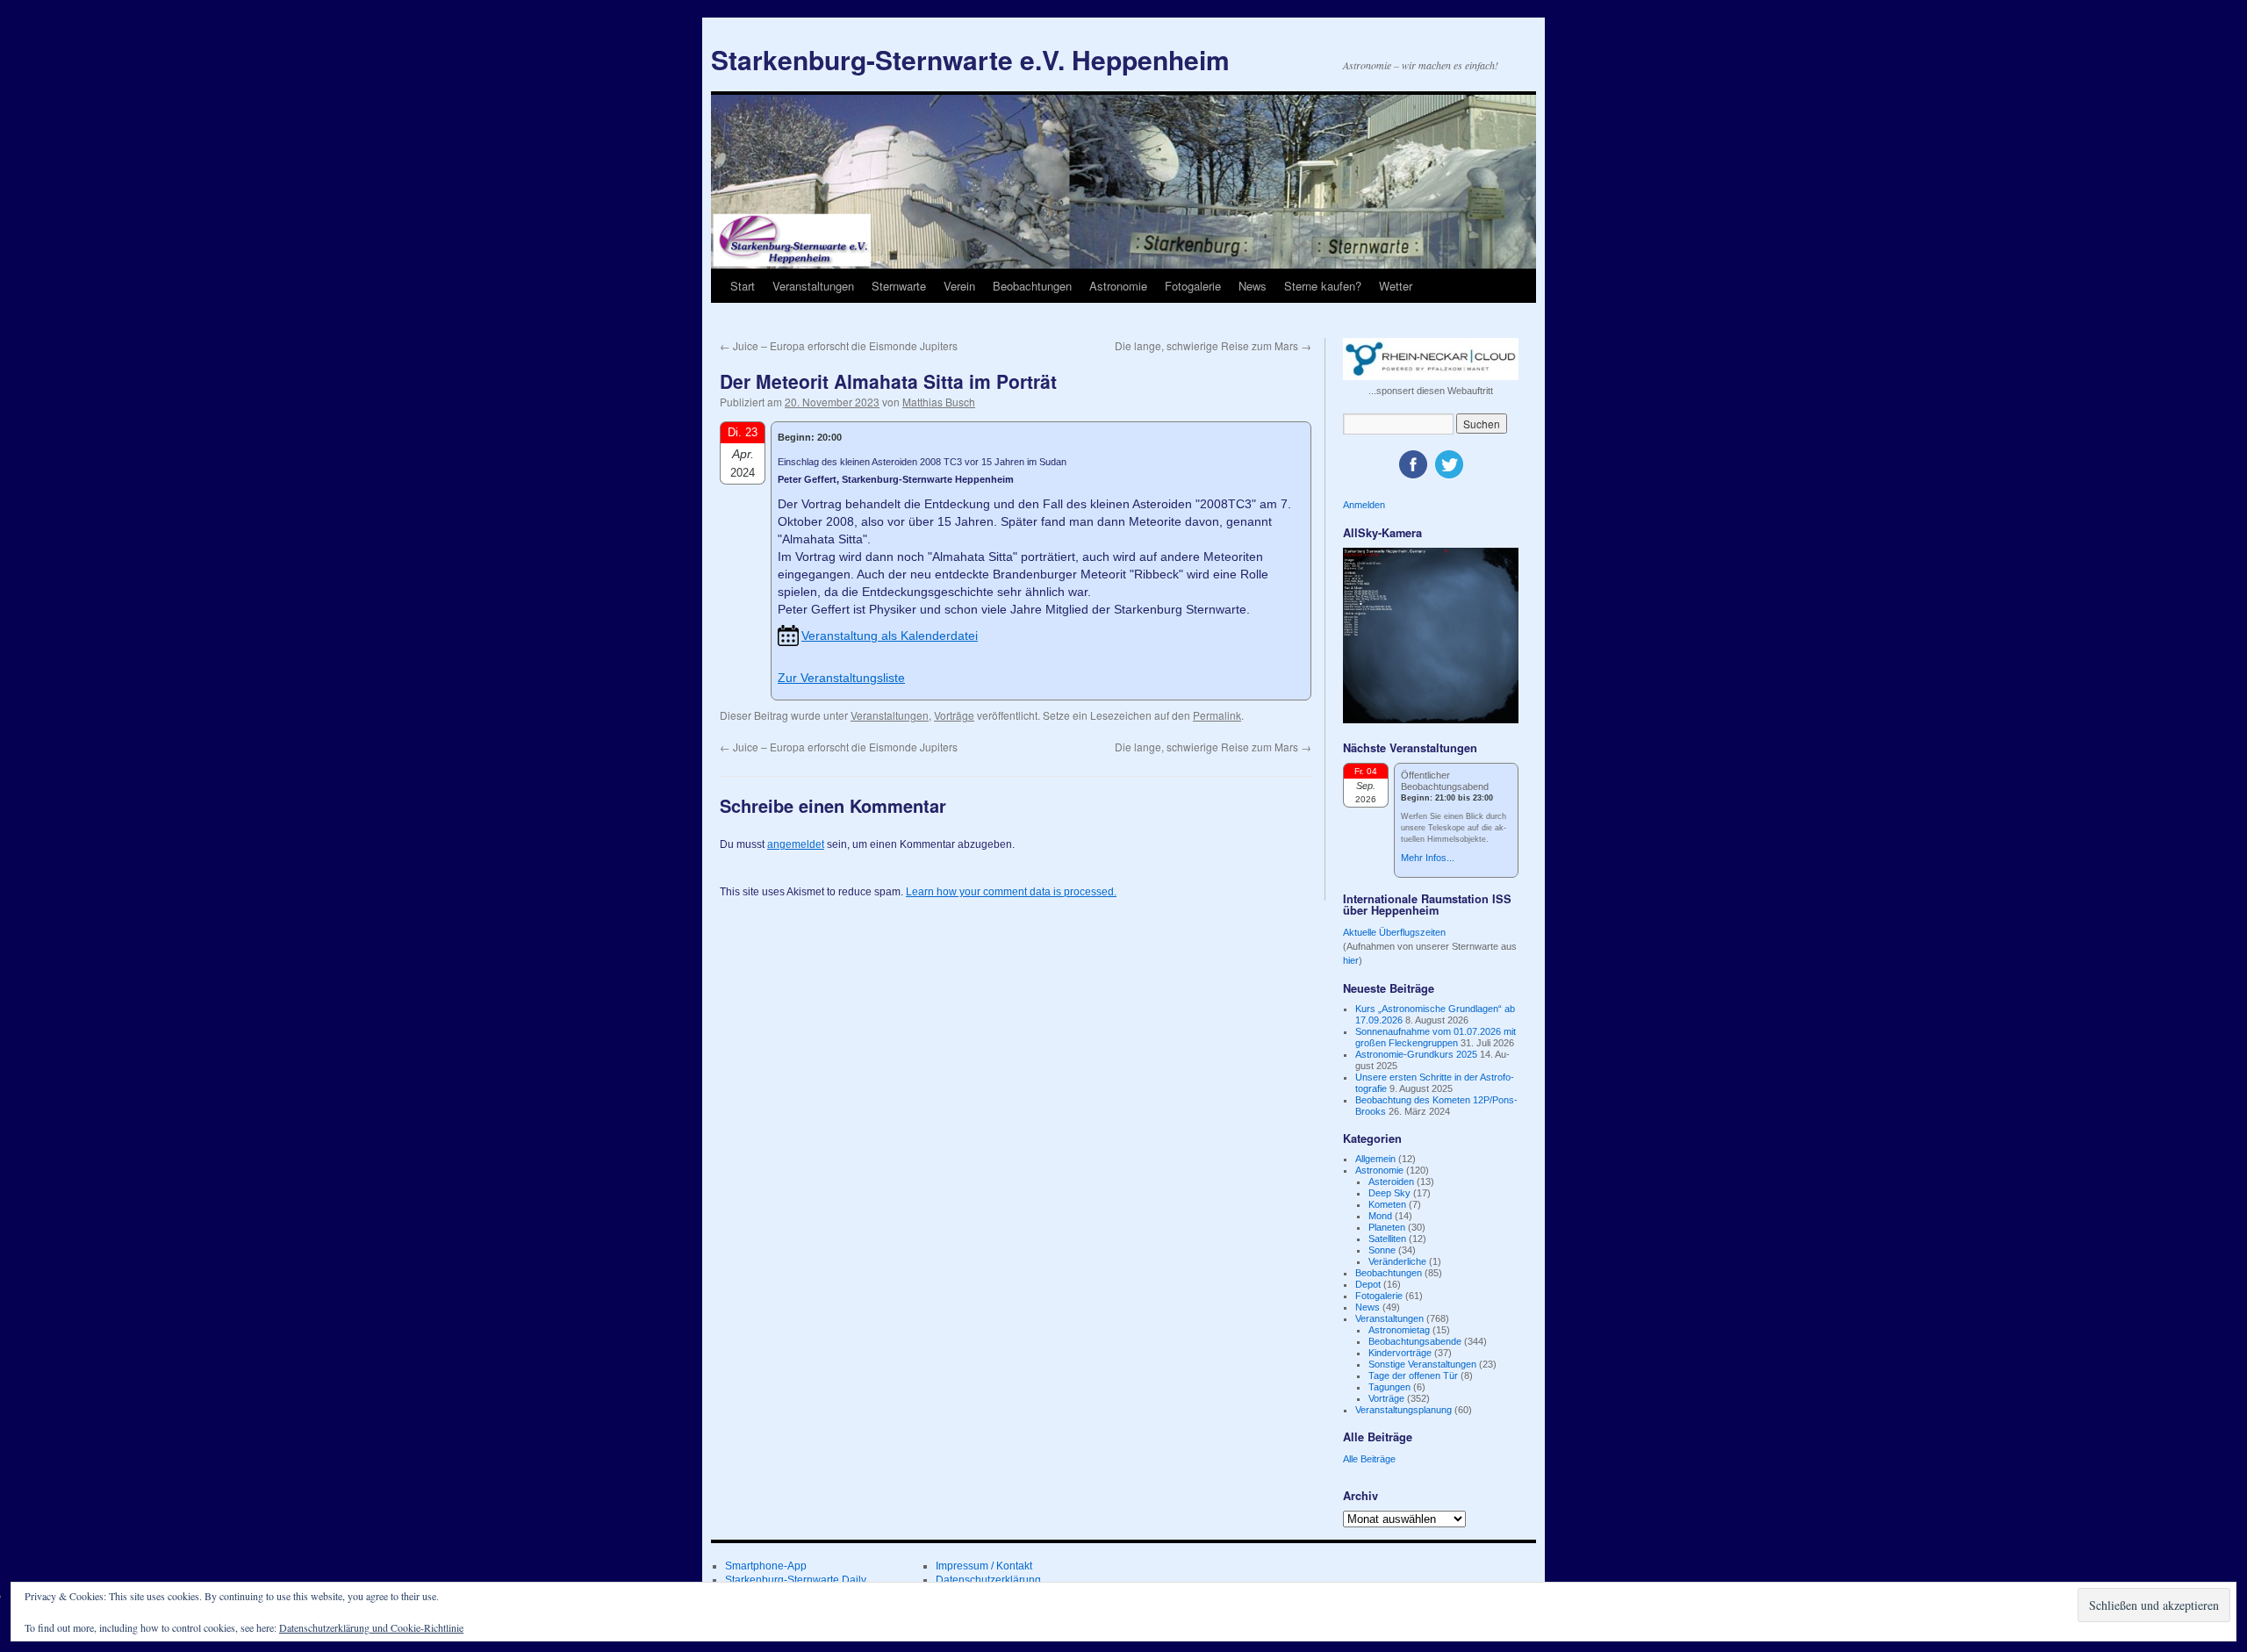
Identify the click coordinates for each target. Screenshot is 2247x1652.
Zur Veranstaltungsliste (841, 678)
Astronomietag (1399, 1330)
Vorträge (954, 715)
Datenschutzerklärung (988, 1580)
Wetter (1396, 286)
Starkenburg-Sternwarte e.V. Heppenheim (970, 59)
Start (743, 286)
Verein (959, 286)
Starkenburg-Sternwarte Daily (796, 1580)
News (1253, 286)
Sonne (1382, 1250)
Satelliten (1387, 1239)
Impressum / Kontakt (984, 1566)
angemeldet (796, 844)
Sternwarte (899, 286)
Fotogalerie (1193, 286)
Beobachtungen (1032, 286)
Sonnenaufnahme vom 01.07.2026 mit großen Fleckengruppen (1436, 1037)
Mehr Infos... (1428, 858)
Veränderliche (1397, 1261)
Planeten (1387, 1227)
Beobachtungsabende (1415, 1341)
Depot (1368, 1284)
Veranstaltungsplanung (1403, 1410)
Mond (1380, 1216)
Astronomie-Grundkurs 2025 (1416, 1054)
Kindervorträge (1400, 1353)
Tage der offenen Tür (1413, 1375)
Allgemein (1375, 1159)
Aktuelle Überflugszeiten (1394, 932)
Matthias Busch (939, 402)
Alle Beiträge (1369, 1459)
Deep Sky (1389, 1193)
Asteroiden (1391, 1182)
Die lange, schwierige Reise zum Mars (1213, 345)
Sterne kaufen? (1323, 286)
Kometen (1387, 1204)
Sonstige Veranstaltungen (1422, 1364)
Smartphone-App (766, 1566)
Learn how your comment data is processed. (1011, 892)
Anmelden (1364, 505)
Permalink (1217, 715)
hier (1351, 960)
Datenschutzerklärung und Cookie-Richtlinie (371, 1627)
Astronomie (1118, 286)
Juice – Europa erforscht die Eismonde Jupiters (839, 345)
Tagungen (1389, 1387)
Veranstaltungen (813, 286)
